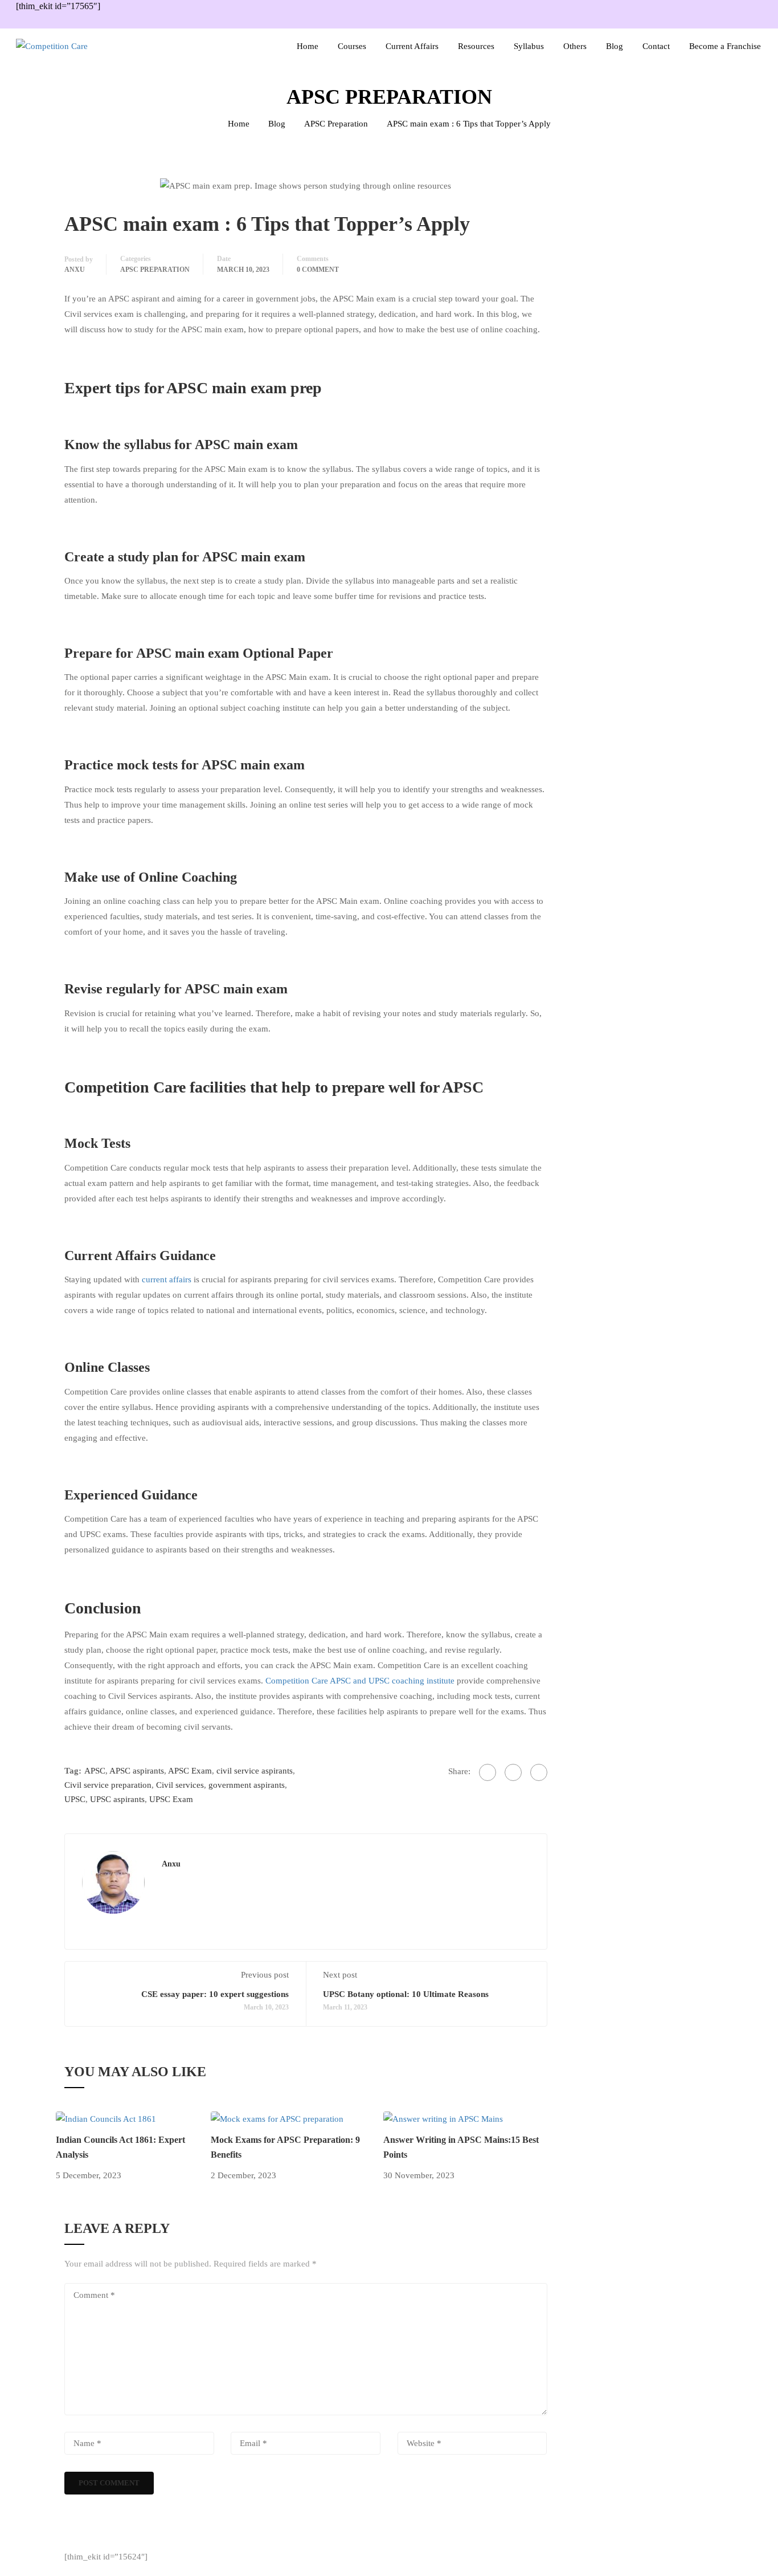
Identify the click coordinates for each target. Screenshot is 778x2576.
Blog (615, 46)
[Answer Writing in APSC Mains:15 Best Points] (443, 2118)
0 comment (318, 270)
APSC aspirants (137, 1771)
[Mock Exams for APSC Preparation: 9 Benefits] (277, 2118)
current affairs (167, 1279)
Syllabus (529, 46)
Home (308, 46)
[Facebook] (488, 1772)
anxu (75, 270)
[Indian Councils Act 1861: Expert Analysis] (106, 2118)
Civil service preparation (108, 1785)
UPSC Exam (171, 1799)
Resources (476, 46)
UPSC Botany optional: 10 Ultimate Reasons (406, 1994)
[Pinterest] (539, 1772)
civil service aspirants (255, 1771)
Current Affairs (412, 46)
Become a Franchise (725, 46)
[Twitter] (513, 1772)
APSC (95, 1771)
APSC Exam (190, 1771)
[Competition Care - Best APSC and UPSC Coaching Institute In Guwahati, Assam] (84, 46)
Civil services (180, 1785)
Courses (352, 46)
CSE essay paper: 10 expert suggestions (215, 1994)
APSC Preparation (336, 124)
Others (575, 46)
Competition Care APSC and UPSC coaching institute (360, 1681)
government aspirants (247, 1785)
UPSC (75, 1799)
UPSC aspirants (117, 1799)
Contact (656, 46)
